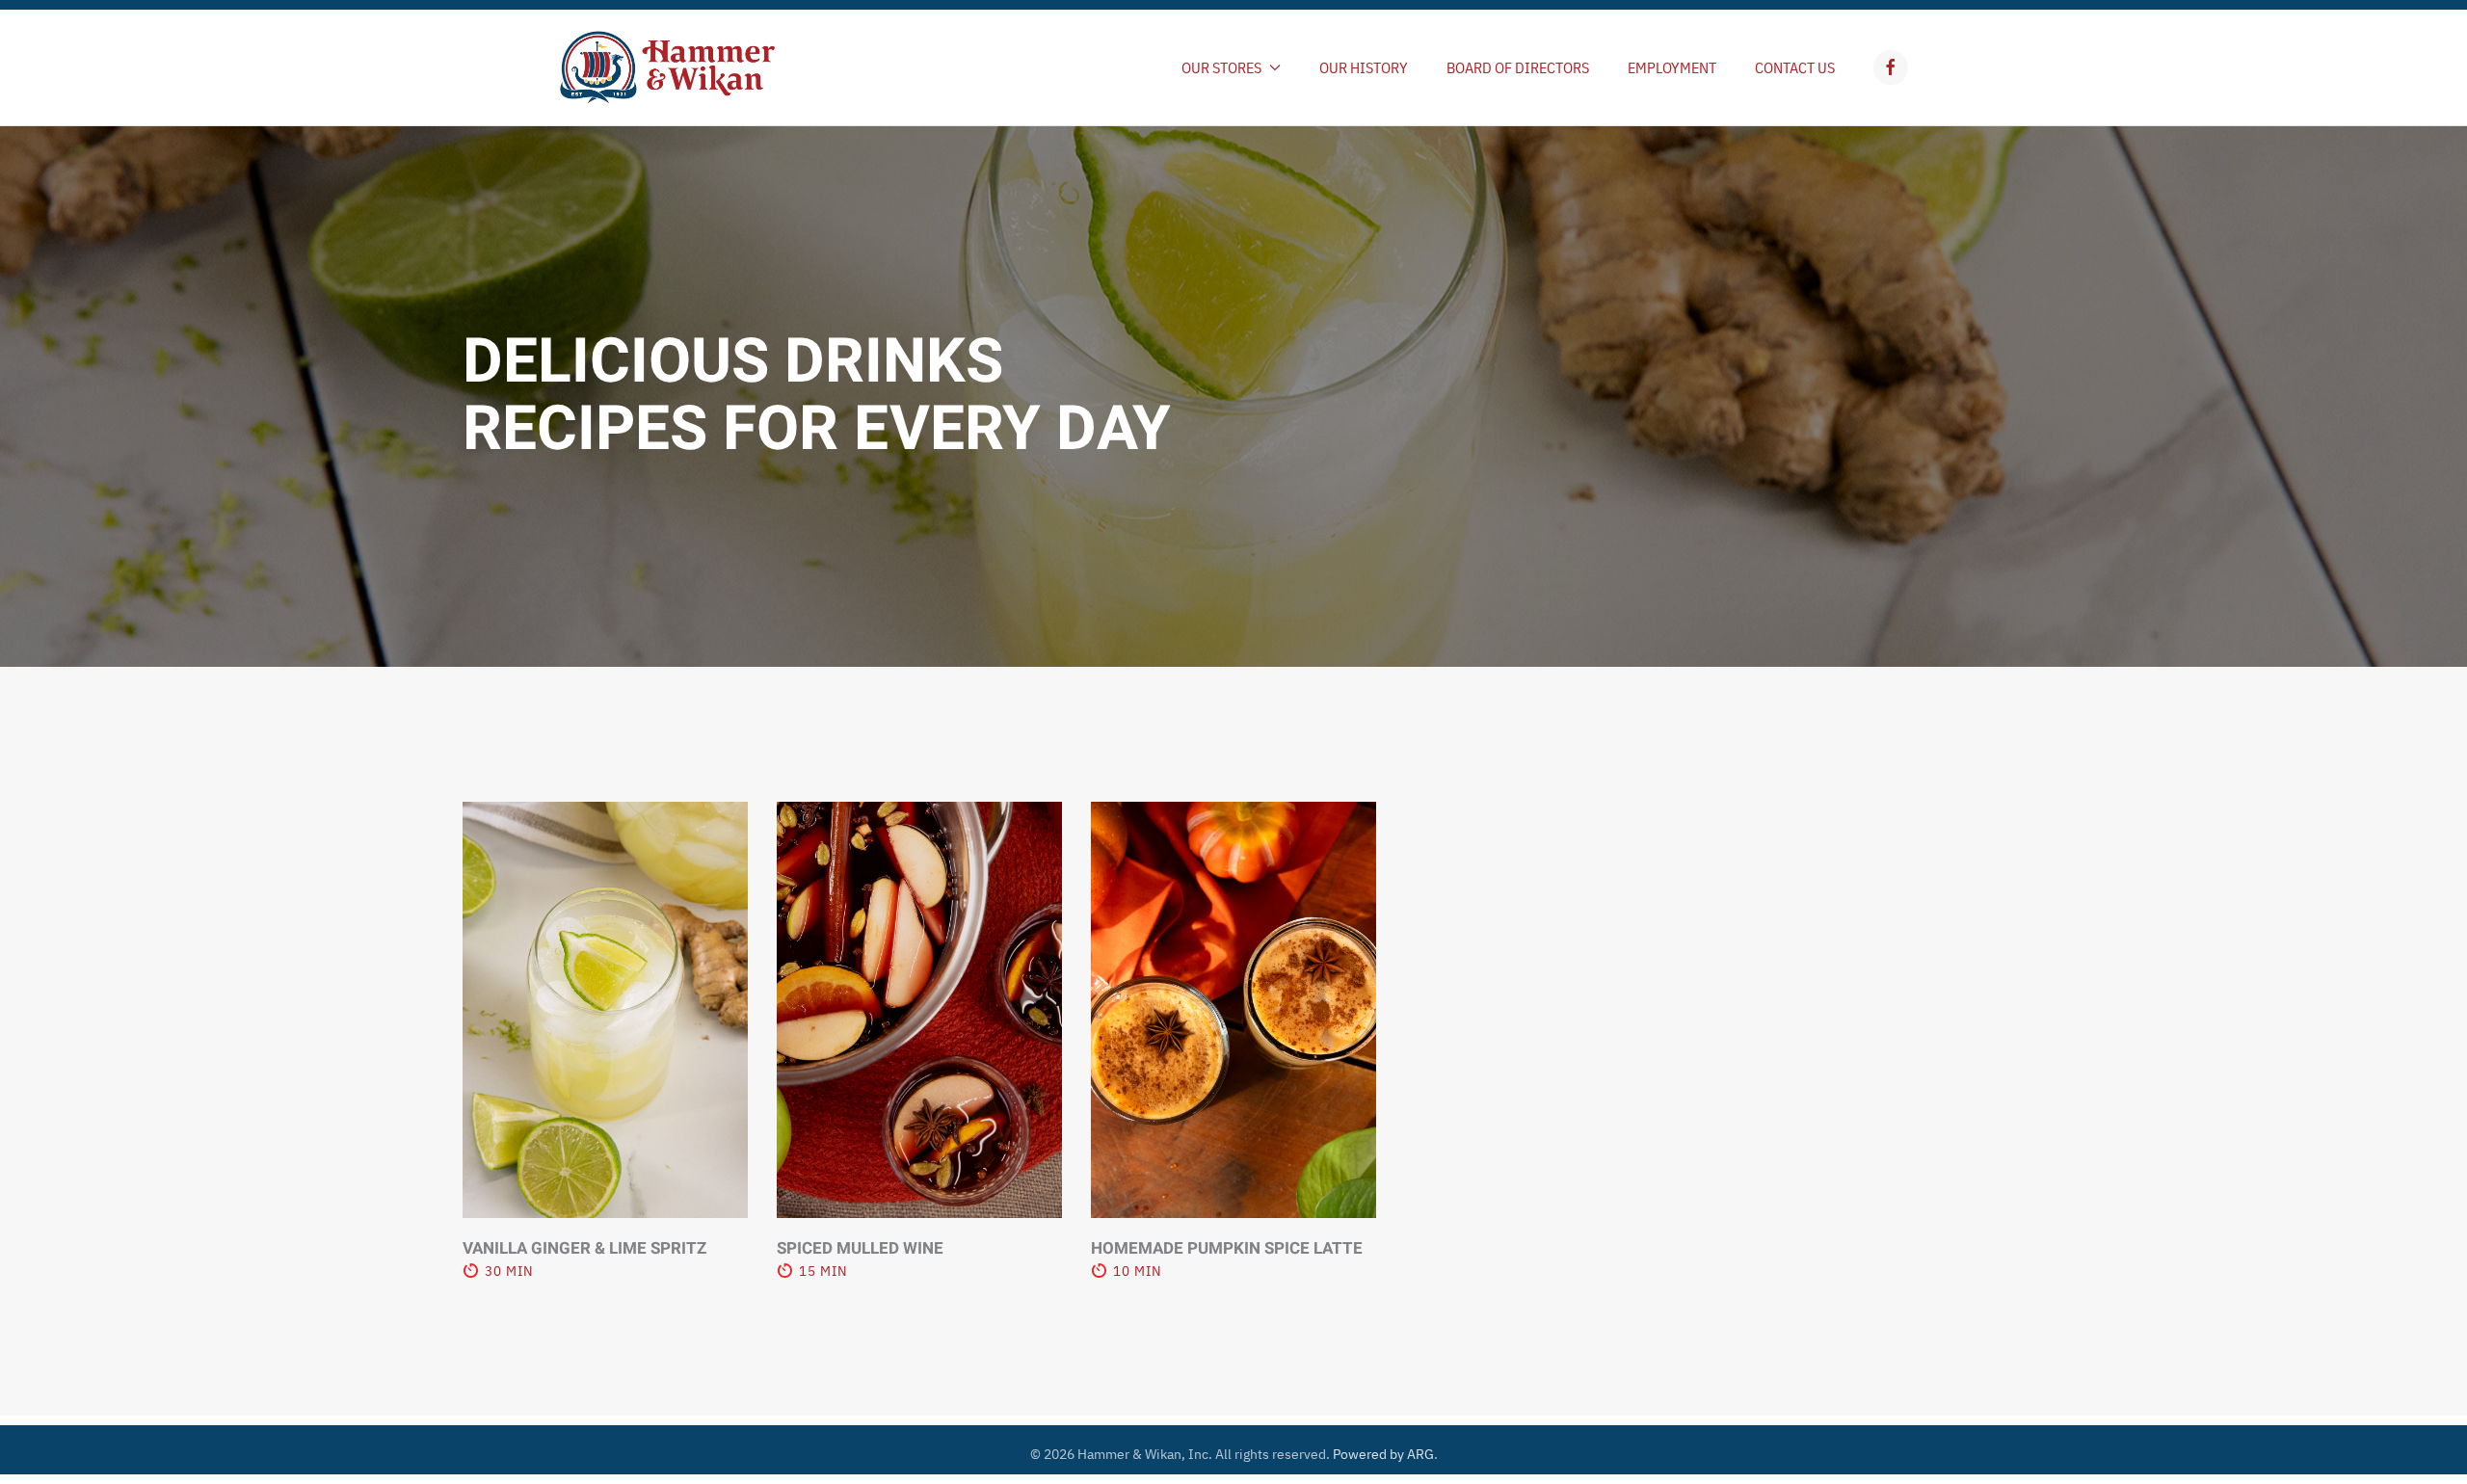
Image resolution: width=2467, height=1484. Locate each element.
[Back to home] (667, 67)
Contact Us (1795, 67)
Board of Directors (1518, 67)
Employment (1672, 67)
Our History (1364, 67)
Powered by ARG (1382, 1454)
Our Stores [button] (1221, 67)
